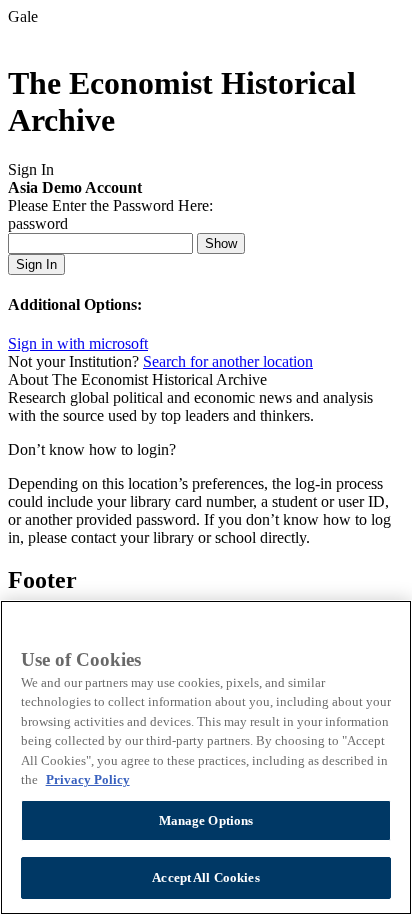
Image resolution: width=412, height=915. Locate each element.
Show (221, 243)
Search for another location (228, 361)
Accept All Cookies (205, 877)
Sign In (36, 264)
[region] (206, 757)
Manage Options (206, 820)
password (38, 223)
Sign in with (78, 343)
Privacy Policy (88, 779)
